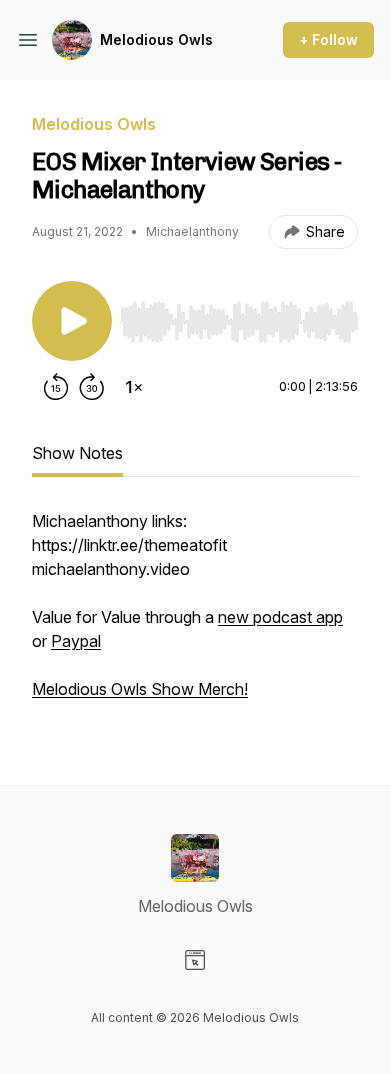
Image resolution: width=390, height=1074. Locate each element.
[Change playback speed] (134, 387)
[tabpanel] (195, 615)
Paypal (76, 641)
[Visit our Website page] (195, 960)
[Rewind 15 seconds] (56, 387)
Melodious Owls (156, 39)
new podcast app (280, 617)
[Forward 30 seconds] (92, 387)
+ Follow (328, 39)
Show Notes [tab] (77, 453)
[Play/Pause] (72, 321)
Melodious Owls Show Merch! (140, 689)
